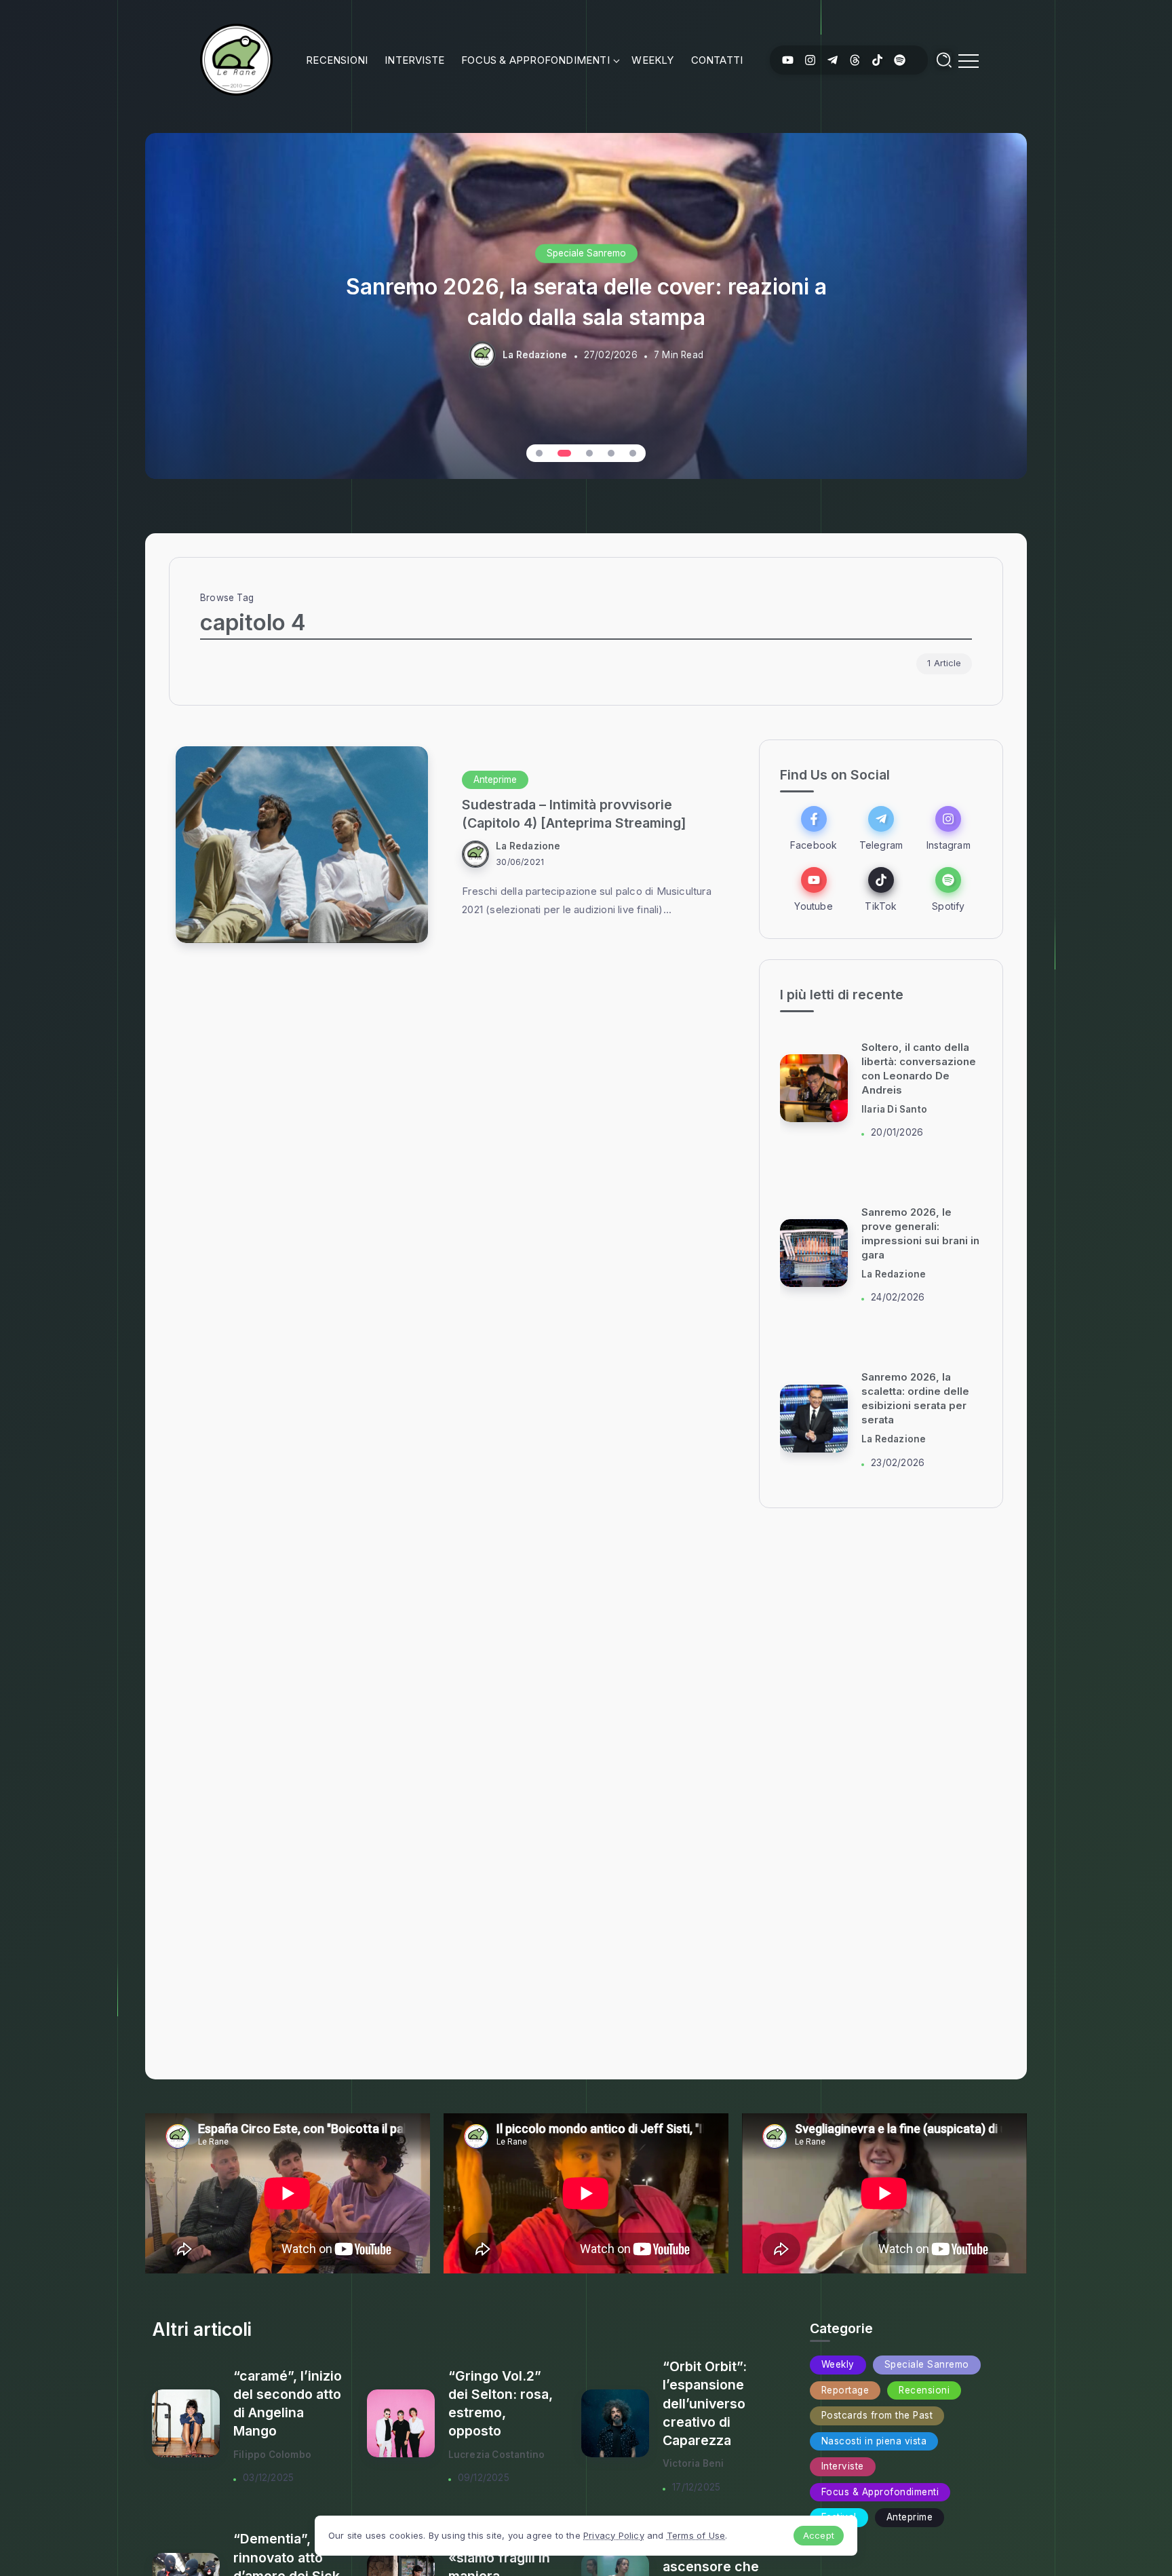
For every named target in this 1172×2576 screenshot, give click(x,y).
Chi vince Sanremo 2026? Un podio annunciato (909, 1399)
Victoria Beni (694, 2463)
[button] (539, 453)
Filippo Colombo (272, 2455)
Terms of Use (696, 2535)
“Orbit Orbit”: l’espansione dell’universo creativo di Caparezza (705, 2403)
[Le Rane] (236, 59)
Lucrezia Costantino (497, 2455)
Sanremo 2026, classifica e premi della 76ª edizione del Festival (586, 301)
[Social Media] (788, 60)
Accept (819, 2535)
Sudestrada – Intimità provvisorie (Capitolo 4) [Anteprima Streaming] (574, 814)
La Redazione (535, 355)
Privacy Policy (614, 2535)
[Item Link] (302, 845)
